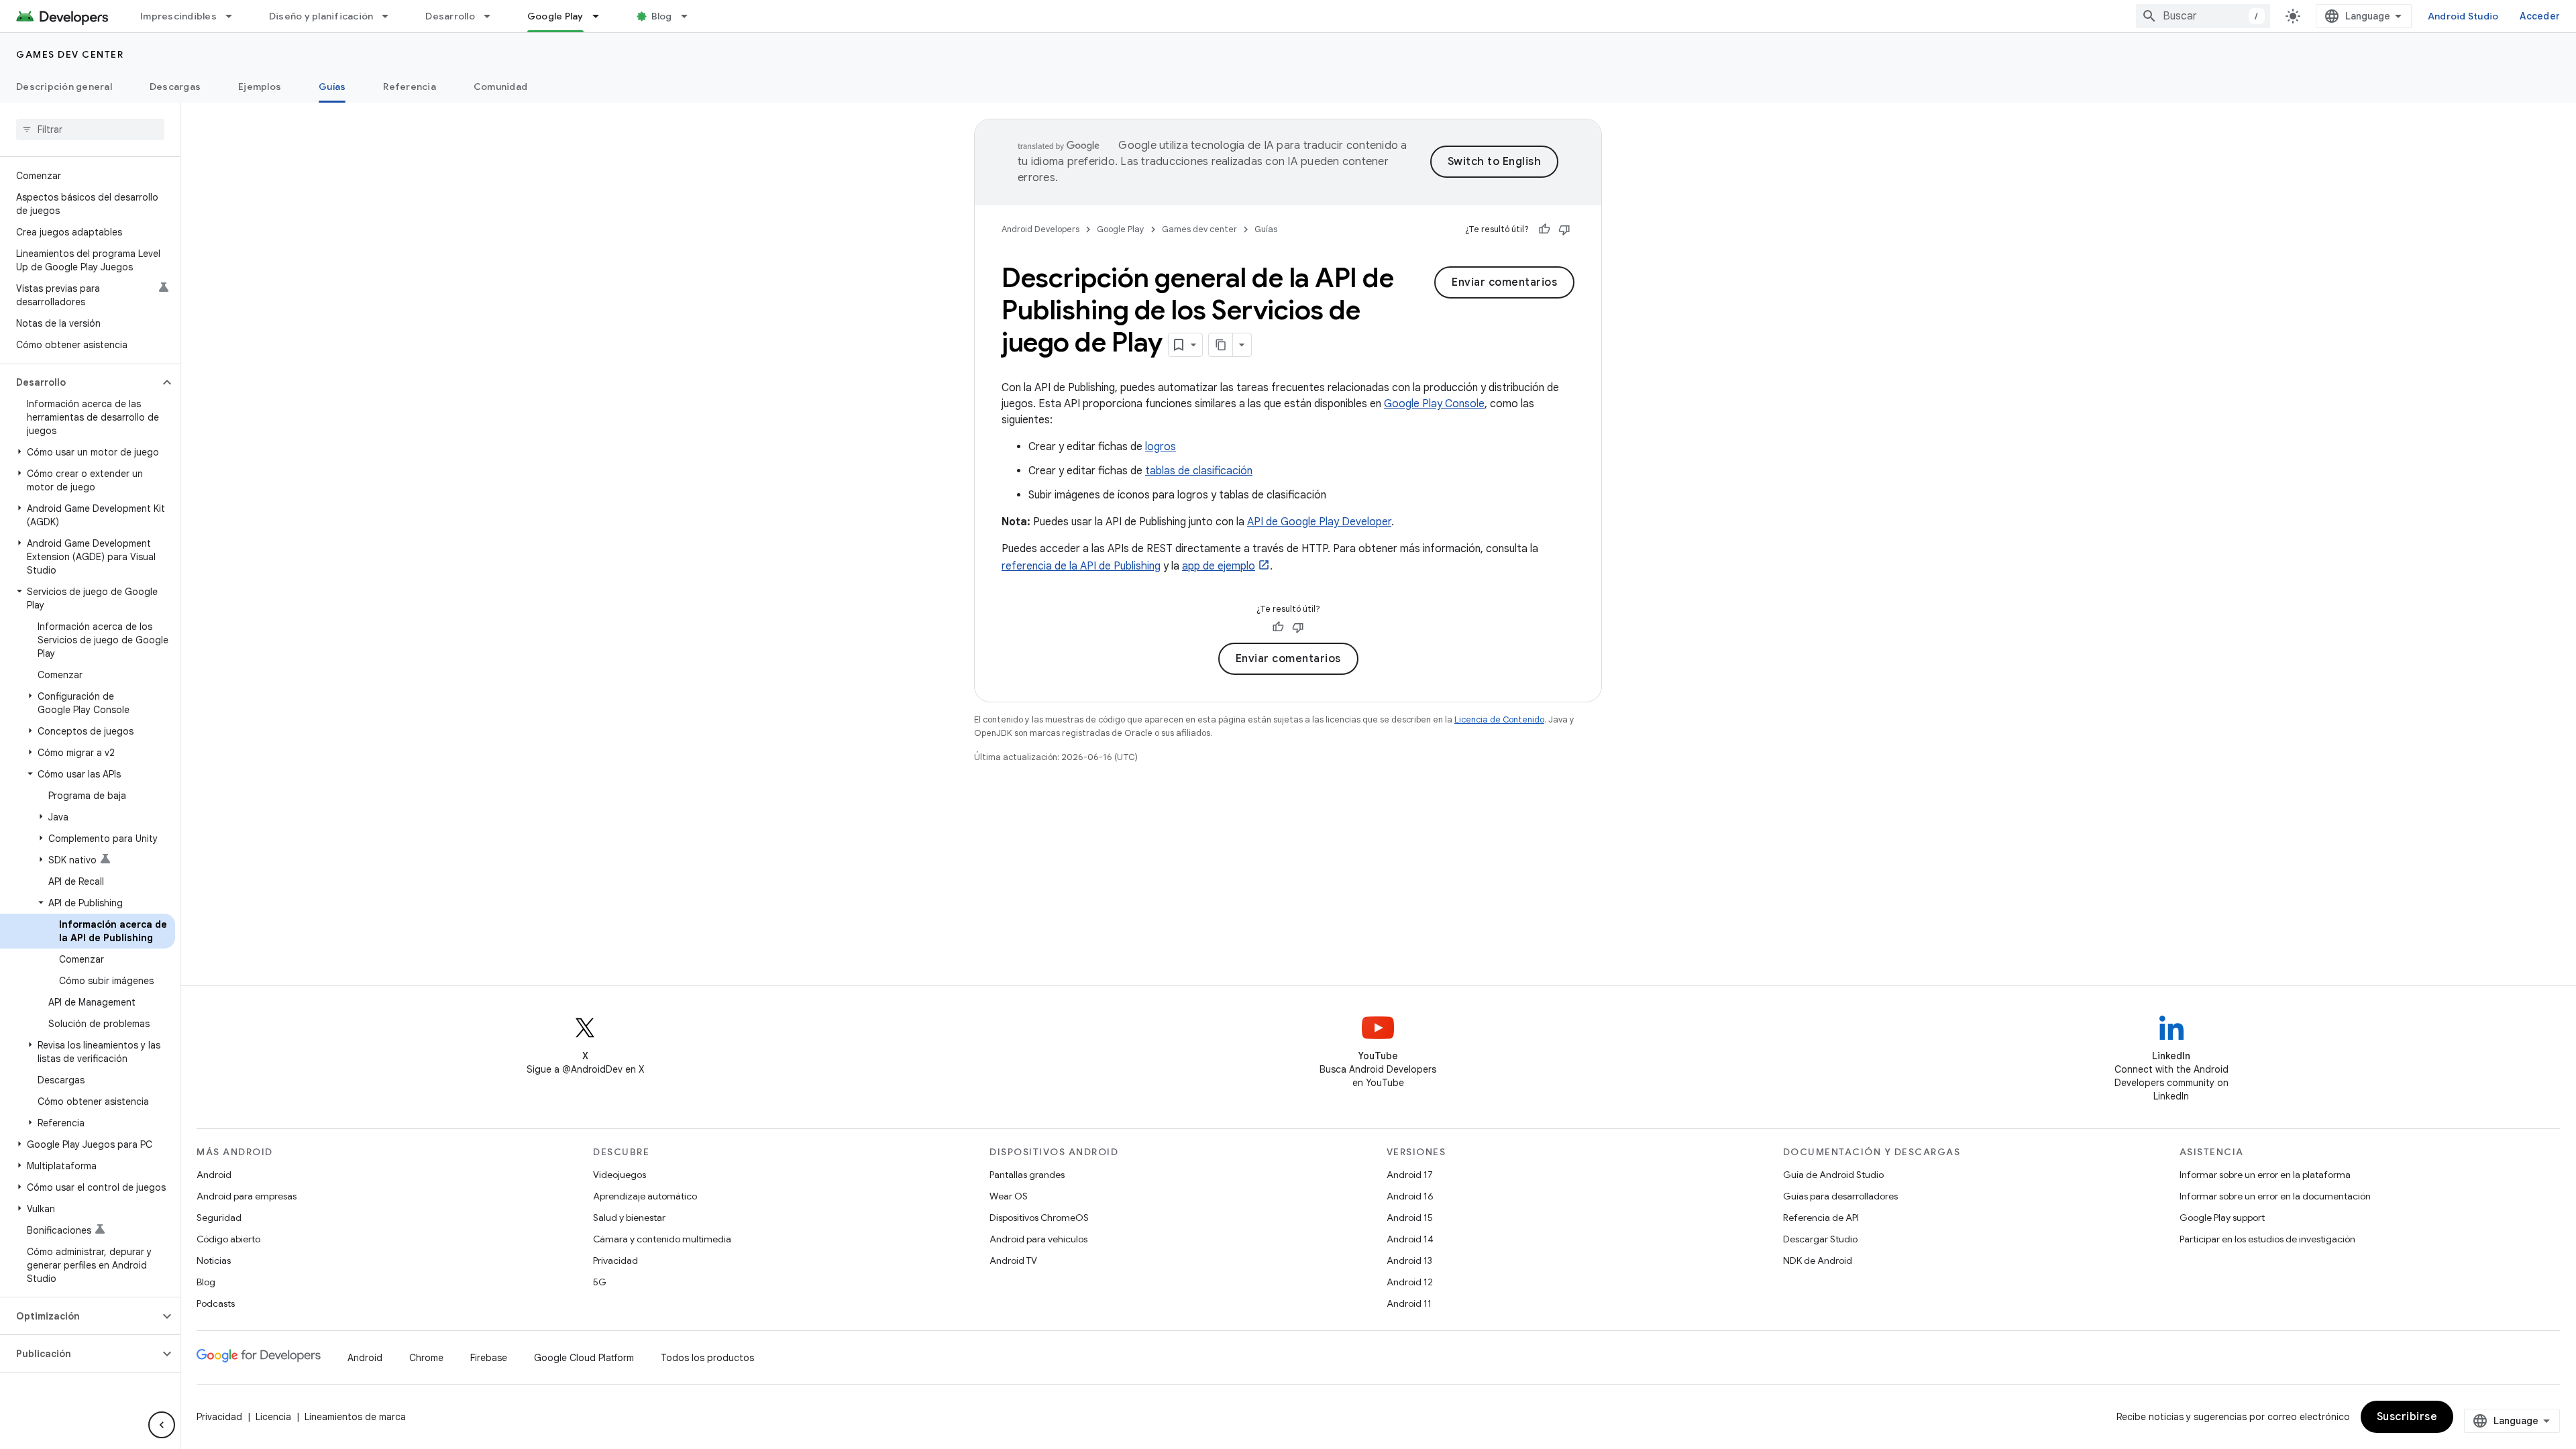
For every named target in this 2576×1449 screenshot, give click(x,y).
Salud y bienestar (629, 1218)
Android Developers (1040, 229)
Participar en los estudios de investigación (2267, 1239)
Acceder (2540, 16)
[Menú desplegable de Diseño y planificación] (391, 16)
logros (1161, 447)
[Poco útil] (1564, 229)
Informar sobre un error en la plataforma (2265, 1175)
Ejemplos (260, 87)
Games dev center (70, 54)
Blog (662, 16)
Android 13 (1409, 1260)
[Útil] (1544, 229)
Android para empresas (247, 1196)
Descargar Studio (1820, 1239)
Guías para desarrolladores (1840, 1196)
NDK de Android (1818, 1260)
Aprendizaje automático (645, 1196)
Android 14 (1410, 1239)
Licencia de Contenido (1499, 719)
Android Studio (2463, 16)
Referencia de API (1821, 1218)
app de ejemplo (1219, 566)
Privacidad (615, 1260)
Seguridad (219, 1218)
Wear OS (1009, 1196)
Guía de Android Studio (1833, 1175)
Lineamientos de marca (355, 1417)
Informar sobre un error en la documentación (2275, 1196)
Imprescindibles (178, 16)
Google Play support (2222, 1218)
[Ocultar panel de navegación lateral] (162, 1425)
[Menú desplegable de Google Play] (602, 16)
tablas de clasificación (1199, 471)
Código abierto (228, 1239)
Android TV (1013, 1260)
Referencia (410, 87)
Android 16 (1410, 1196)
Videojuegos (620, 1175)
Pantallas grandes (1027, 1175)
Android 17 (1410, 1175)
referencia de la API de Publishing (1081, 566)
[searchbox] (90, 129)
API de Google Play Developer (1319, 522)
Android (214, 1175)
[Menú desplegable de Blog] (690, 16)
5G (600, 1282)
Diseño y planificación (321, 16)
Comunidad (500, 87)
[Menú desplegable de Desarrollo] (493, 16)
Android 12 (1410, 1282)
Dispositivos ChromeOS (1039, 1218)
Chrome (426, 1358)
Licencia (273, 1417)
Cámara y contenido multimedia (662, 1239)
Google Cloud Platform (584, 1358)
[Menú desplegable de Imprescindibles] (235, 16)
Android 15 (1410, 1218)
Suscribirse (2407, 1417)
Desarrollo (450, 16)
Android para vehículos (1038, 1239)
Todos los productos (707, 1358)
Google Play (555, 16)
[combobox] (2203, 16)
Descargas (175, 87)
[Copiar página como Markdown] (1221, 345)
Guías (332, 87)
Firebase (489, 1358)
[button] (79, 382)
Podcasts (216, 1303)
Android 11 (1409, 1303)
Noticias (214, 1260)
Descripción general (64, 87)
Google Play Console (1434, 404)
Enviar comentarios (1504, 282)
